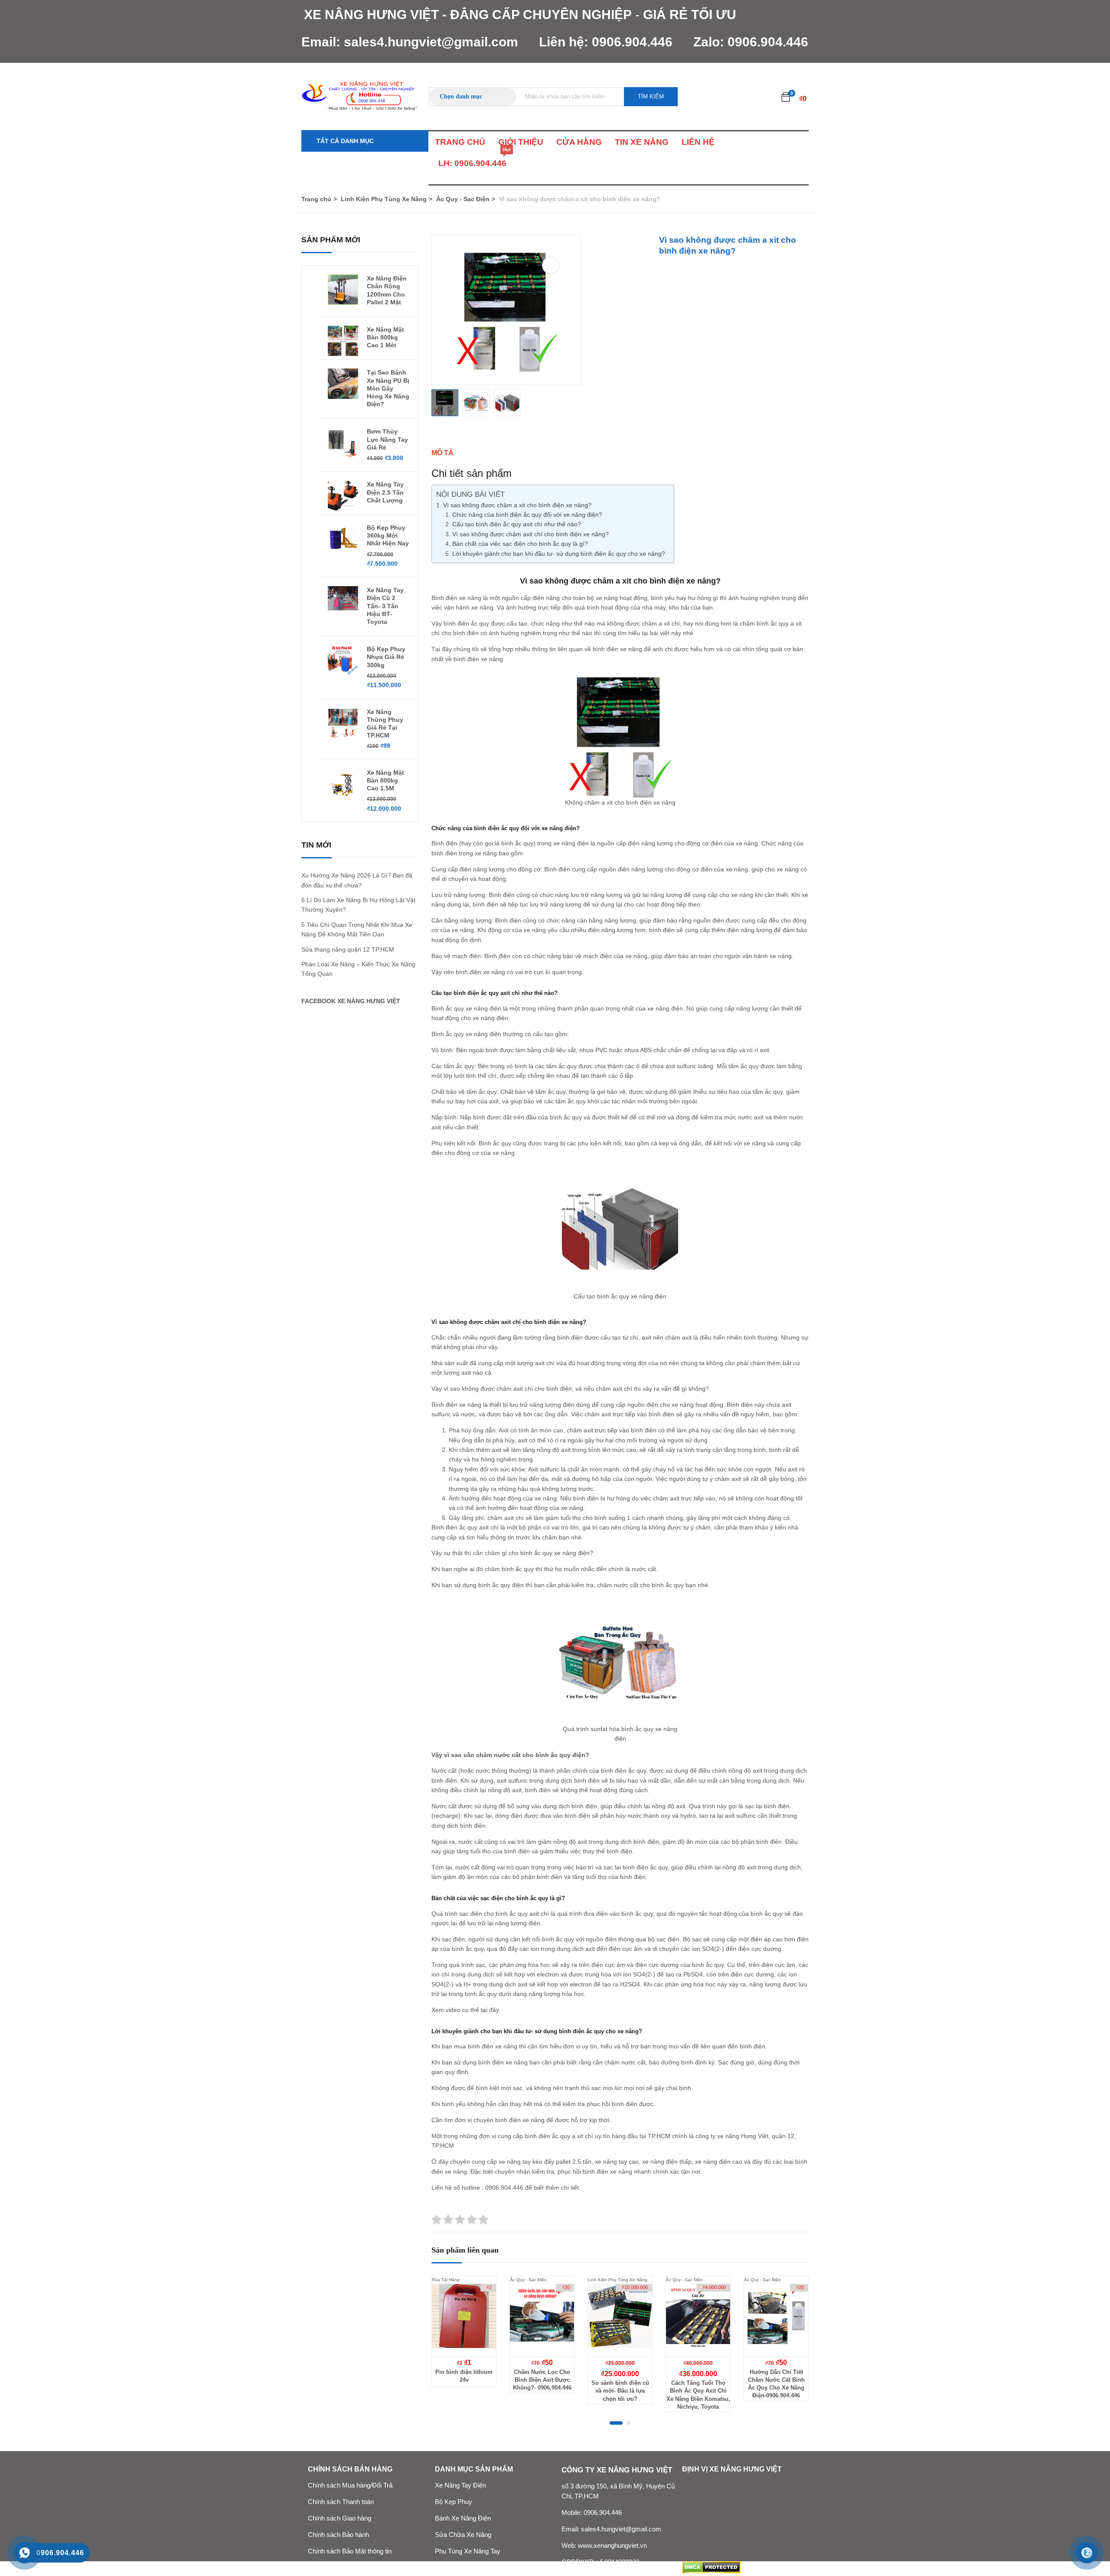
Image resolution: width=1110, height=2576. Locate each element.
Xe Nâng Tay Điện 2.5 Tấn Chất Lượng (385, 492)
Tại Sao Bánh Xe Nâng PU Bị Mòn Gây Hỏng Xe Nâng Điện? (388, 388)
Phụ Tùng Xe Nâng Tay (468, 2551)
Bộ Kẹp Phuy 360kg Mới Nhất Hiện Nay (388, 535)
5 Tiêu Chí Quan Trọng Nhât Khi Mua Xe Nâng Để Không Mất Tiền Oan (357, 929)
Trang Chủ (460, 142)
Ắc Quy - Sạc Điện (463, 199)
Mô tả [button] (442, 453)
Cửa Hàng (579, 142)
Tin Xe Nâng (642, 142)
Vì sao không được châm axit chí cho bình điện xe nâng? (531, 534)
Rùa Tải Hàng (446, 2280)
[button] (786, 97)
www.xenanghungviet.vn (612, 2546)
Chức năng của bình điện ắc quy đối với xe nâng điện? (527, 515)
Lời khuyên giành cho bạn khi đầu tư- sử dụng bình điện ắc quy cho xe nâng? (559, 554)
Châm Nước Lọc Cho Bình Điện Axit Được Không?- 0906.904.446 (542, 2380)
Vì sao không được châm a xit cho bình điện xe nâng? (517, 505)
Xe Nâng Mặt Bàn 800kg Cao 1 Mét (385, 337)
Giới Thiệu (521, 142)
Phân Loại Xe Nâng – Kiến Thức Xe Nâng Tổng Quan (358, 969)
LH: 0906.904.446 (472, 160)
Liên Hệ (698, 142)
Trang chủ (316, 199)
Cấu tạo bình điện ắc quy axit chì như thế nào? (517, 524)
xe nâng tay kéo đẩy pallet (534, 2162)
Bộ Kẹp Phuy (454, 2502)
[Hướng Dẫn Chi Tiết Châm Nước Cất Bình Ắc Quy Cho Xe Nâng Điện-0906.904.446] (776, 2316)
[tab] (620, 453)
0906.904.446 (632, 42)
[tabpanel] (464, 2338)
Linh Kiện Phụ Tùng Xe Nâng (384, 199)
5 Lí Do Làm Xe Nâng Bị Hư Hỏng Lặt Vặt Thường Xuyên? (358, 905)
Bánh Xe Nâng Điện (463, 2518)
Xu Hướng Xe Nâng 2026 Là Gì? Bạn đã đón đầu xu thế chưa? (357, 880)
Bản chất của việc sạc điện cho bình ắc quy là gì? (520, 544)
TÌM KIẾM (651, 96)
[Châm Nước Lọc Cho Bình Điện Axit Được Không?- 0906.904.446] (542, 2316)
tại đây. (491, 2010)
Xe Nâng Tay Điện (460, 2485)
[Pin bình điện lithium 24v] (464, 2316)
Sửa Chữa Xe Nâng (463, 2535)
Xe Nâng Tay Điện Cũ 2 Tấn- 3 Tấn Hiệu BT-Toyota (385, 606)
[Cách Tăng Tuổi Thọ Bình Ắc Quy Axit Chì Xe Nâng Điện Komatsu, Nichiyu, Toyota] (698, 2316)
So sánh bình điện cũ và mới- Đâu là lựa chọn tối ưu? (620, 2391)
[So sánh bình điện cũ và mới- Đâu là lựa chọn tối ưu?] (620, 2316)
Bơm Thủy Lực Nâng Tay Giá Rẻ (387, 439)
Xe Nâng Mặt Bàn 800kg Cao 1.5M (385, 780)
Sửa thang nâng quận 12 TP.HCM (348, 949)
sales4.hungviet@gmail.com (431, 42)
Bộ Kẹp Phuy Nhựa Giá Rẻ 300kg (386, 657)
